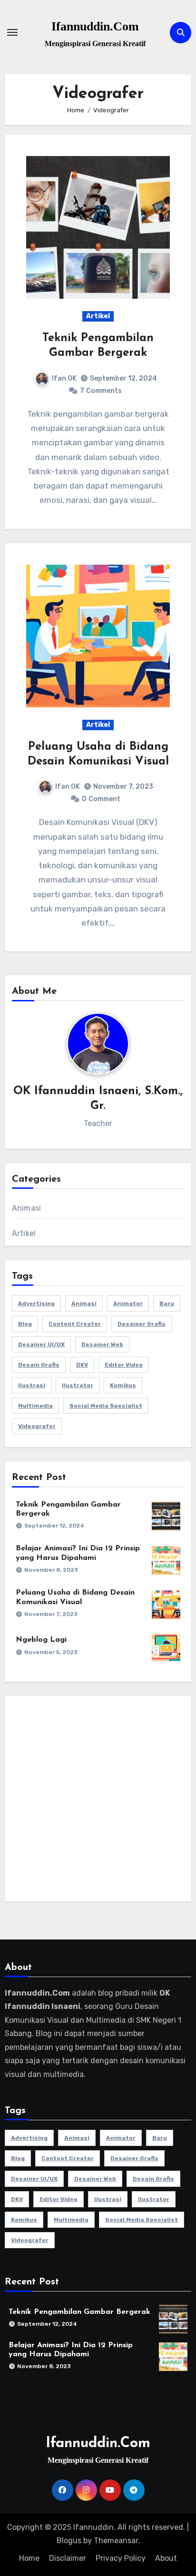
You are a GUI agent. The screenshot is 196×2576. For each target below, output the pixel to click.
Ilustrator (78, 1385)
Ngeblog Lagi (41, 1640)
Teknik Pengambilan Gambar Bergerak (79, 2312)
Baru (167, 1303)
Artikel (98, 316)
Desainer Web (102, 1344)
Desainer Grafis (142, 1324)
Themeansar (116, 2541)
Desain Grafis (39, 1365)
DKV (82, 1365)
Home (29, 2558)
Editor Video (124, 1365)
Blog (25, 1324)
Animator (128, 1303)
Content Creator (75, 1324)
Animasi (26, 1208)
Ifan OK (64, 378)
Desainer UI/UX (41, 1344)
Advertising (36, 1303)
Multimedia (35, 1406)
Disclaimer (68, 2558)
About (166, 2558)
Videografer (37, 1426)
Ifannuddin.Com (95, 26)
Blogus (69, 2541)
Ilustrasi (32, 1385)
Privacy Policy (121, 2558)
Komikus (123, 1385)
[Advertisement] (98, 1801)
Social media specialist (106, 1406)
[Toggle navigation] (12, 32)
